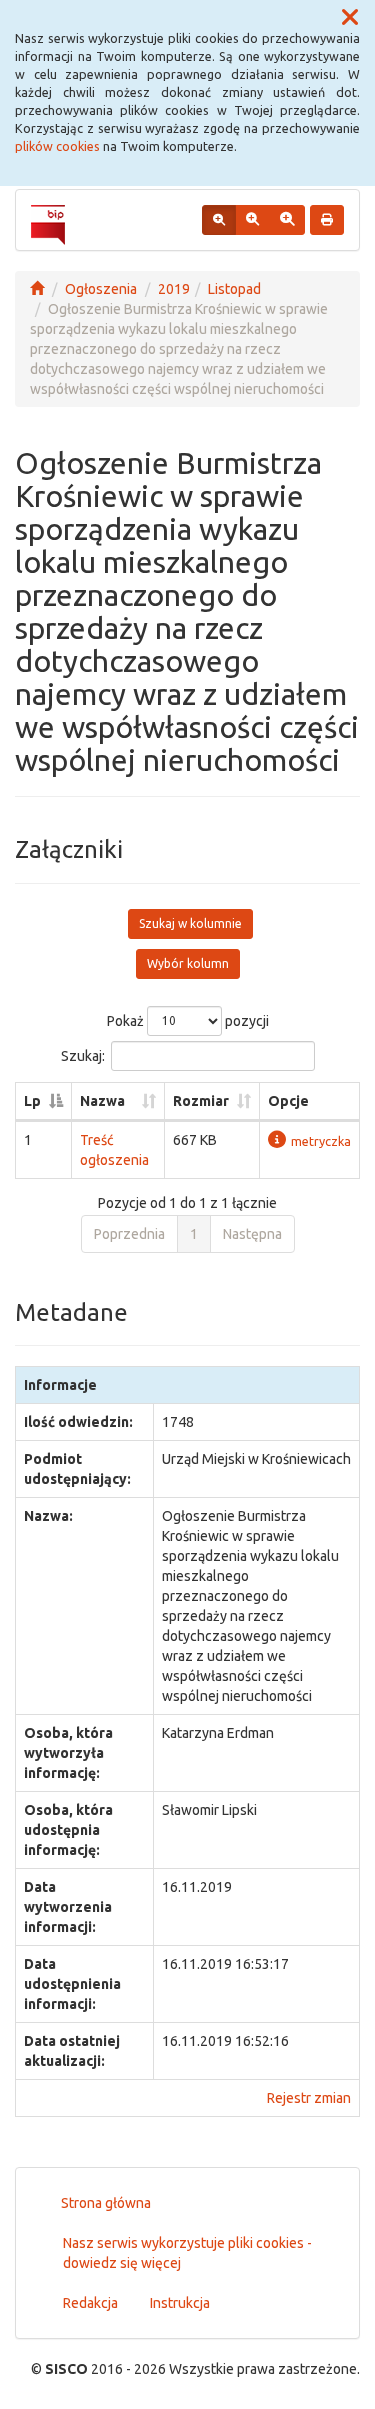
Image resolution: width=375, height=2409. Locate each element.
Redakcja (90, 2303)
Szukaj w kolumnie (190, 923)
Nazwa (102, 1101)
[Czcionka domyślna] (219, 220)
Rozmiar (201, 1101)
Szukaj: (83, 1055)
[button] (350, 18)
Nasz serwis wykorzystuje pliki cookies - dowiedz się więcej (187, 2253)
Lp (32, 1101)
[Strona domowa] (37, 289)
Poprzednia (129, 1234)
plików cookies (57, 146)
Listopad (234, 289)
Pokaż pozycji (188, 1020)
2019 (174, 289)
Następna (252, 1234)
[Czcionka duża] (287, 220)
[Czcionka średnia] (252, 220)
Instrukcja (180, 2303)
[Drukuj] (327, 220)
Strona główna (106, 2203)
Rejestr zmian (309, 2098)
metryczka (321, 1141)
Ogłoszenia (101, 289)
